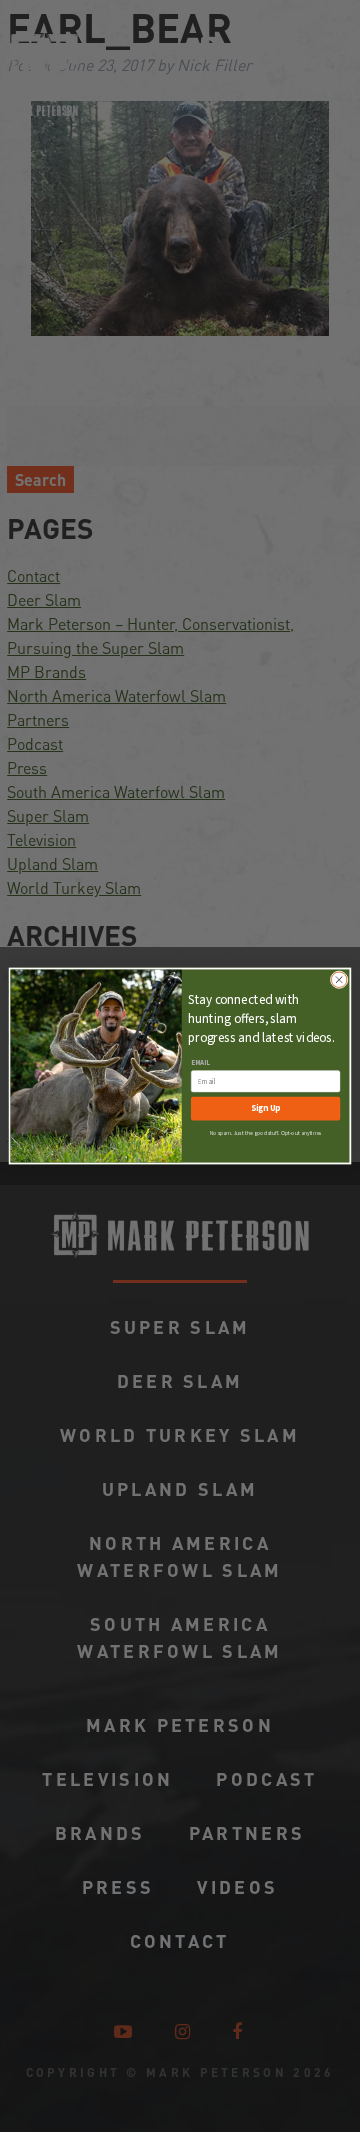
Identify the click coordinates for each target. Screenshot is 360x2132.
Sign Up (265, 1108)
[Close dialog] (339, 979)
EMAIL (200, 1063)
